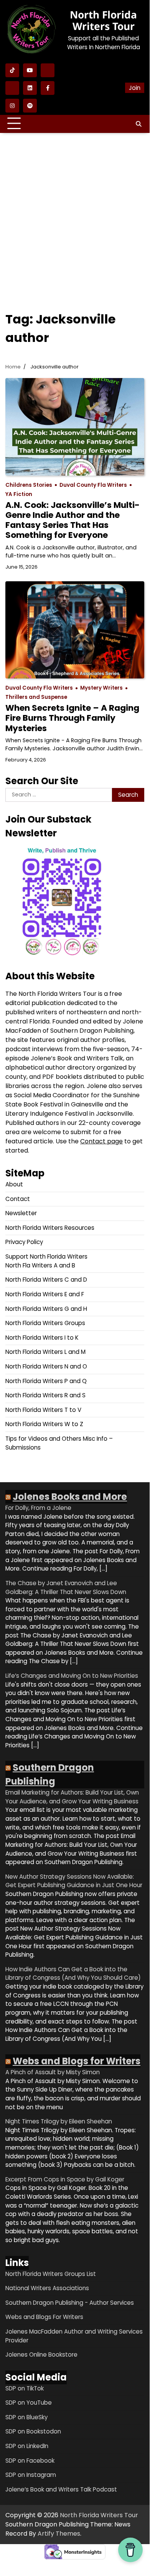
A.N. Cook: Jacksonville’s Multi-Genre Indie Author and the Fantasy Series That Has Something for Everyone (73, 520)
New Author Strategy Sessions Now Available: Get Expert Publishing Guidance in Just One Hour (74, 1881)
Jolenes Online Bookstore (41, 2355)
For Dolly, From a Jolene (38, 1508)
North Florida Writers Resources (50, 1228)
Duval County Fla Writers (93, 485)
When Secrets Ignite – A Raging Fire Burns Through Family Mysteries (72, 718)
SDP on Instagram (31, 2475)
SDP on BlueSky (26, 2417)
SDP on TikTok (25, 2388)
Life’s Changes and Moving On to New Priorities (72, 1676)
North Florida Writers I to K (42, 1338)
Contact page (101, 1141)
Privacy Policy (24, 1242)
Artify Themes (59, 2534)
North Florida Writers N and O (46, 1366)
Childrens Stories (29, 485)
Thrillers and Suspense (36, 697)
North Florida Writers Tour (103, 20)
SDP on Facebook (30, 2461)
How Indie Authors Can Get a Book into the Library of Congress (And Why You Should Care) (73, 1974)
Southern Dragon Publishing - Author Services (70, 2303)
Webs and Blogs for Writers (77, 2061)
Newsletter (21, 1213)
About (14, 1184)
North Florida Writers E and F (45, 1294)
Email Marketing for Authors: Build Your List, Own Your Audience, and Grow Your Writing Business (72, 1797)
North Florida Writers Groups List (51, 2274)
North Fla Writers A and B (40, 1265)
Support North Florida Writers (46, 1256)
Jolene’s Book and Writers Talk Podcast (61, 2489)
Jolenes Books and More (70, 1497)
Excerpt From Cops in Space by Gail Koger (65, 2179)
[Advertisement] (75, 216)
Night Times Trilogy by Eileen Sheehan (59, 2121)
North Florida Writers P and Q (46, 1381)
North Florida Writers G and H (46, 1309)
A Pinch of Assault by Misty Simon (53, 2072)
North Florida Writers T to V (43, 1410)
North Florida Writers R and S (45, 1395)
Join (135, 88)
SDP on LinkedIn (27, 2446)
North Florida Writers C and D (46, 1280)
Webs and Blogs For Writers (44, 2317)
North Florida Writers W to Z (44, 1424)
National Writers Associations (47, 2288)
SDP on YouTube (29, 2403)
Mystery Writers (101, 688)
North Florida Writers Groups (45, 1323)
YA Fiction (19, 494)
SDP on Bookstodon (33, 2431)
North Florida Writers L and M (45, 1352)
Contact (18, 1199)
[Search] (138, 124)
